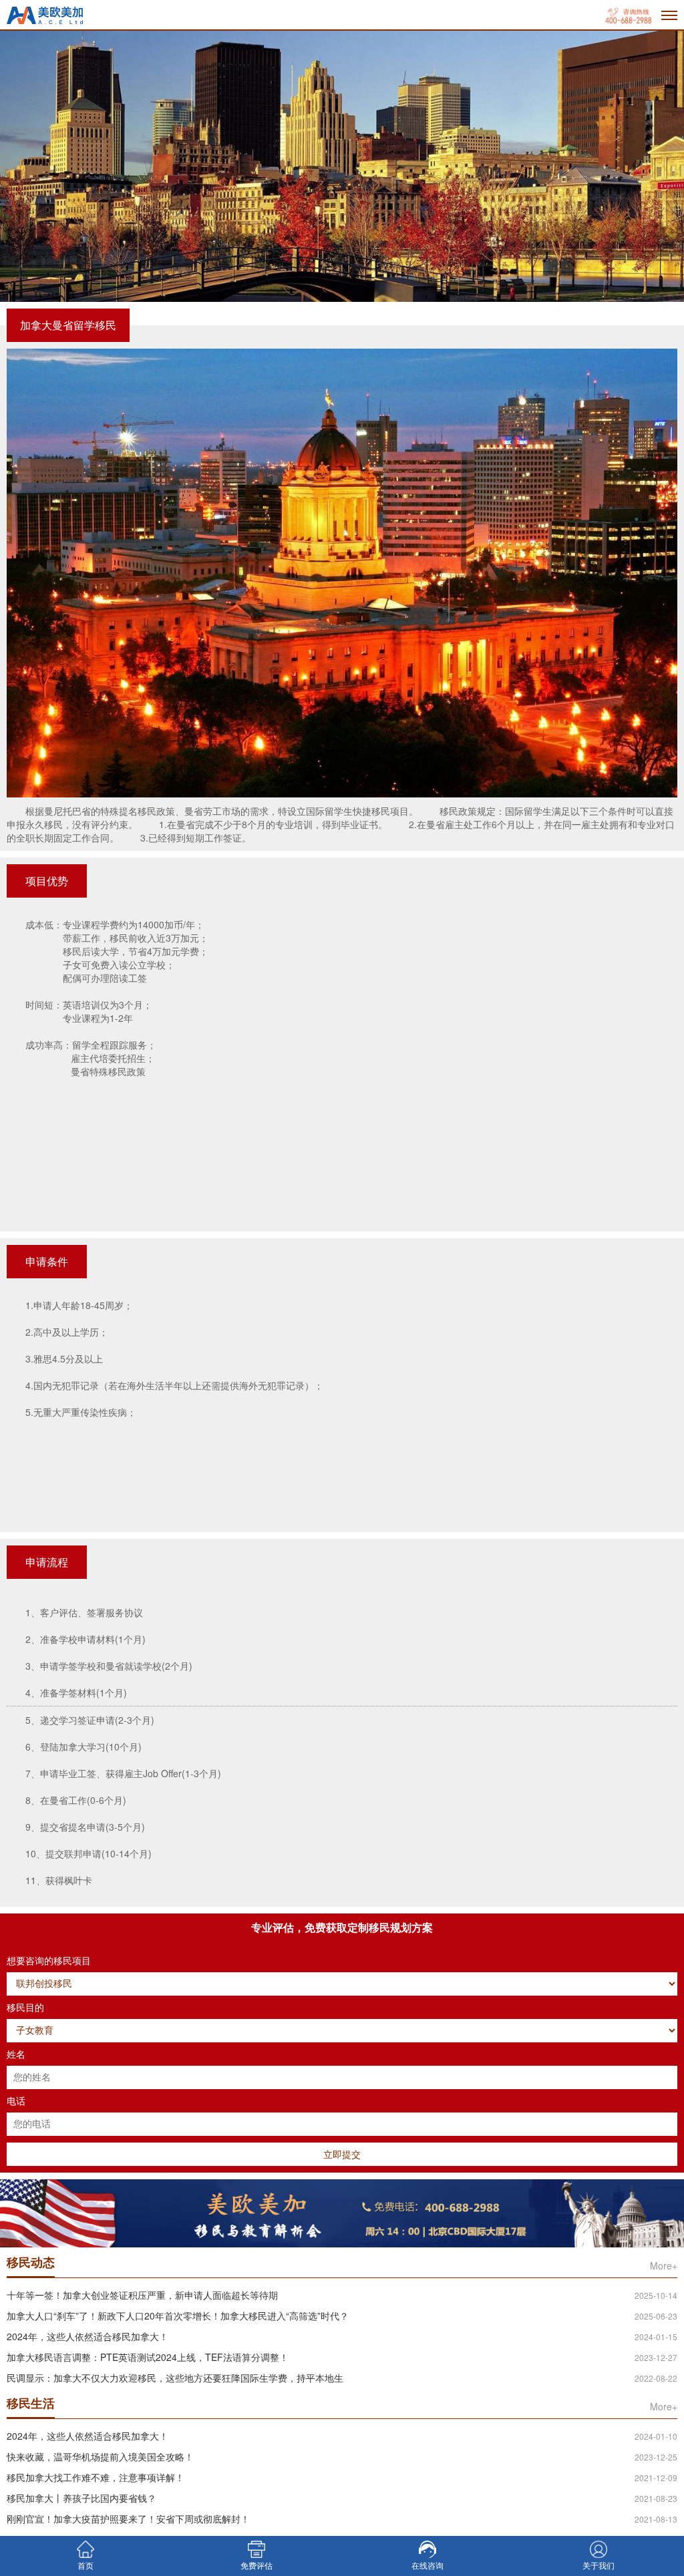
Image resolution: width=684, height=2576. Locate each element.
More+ (664, 2265)
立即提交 (342, 2154)
